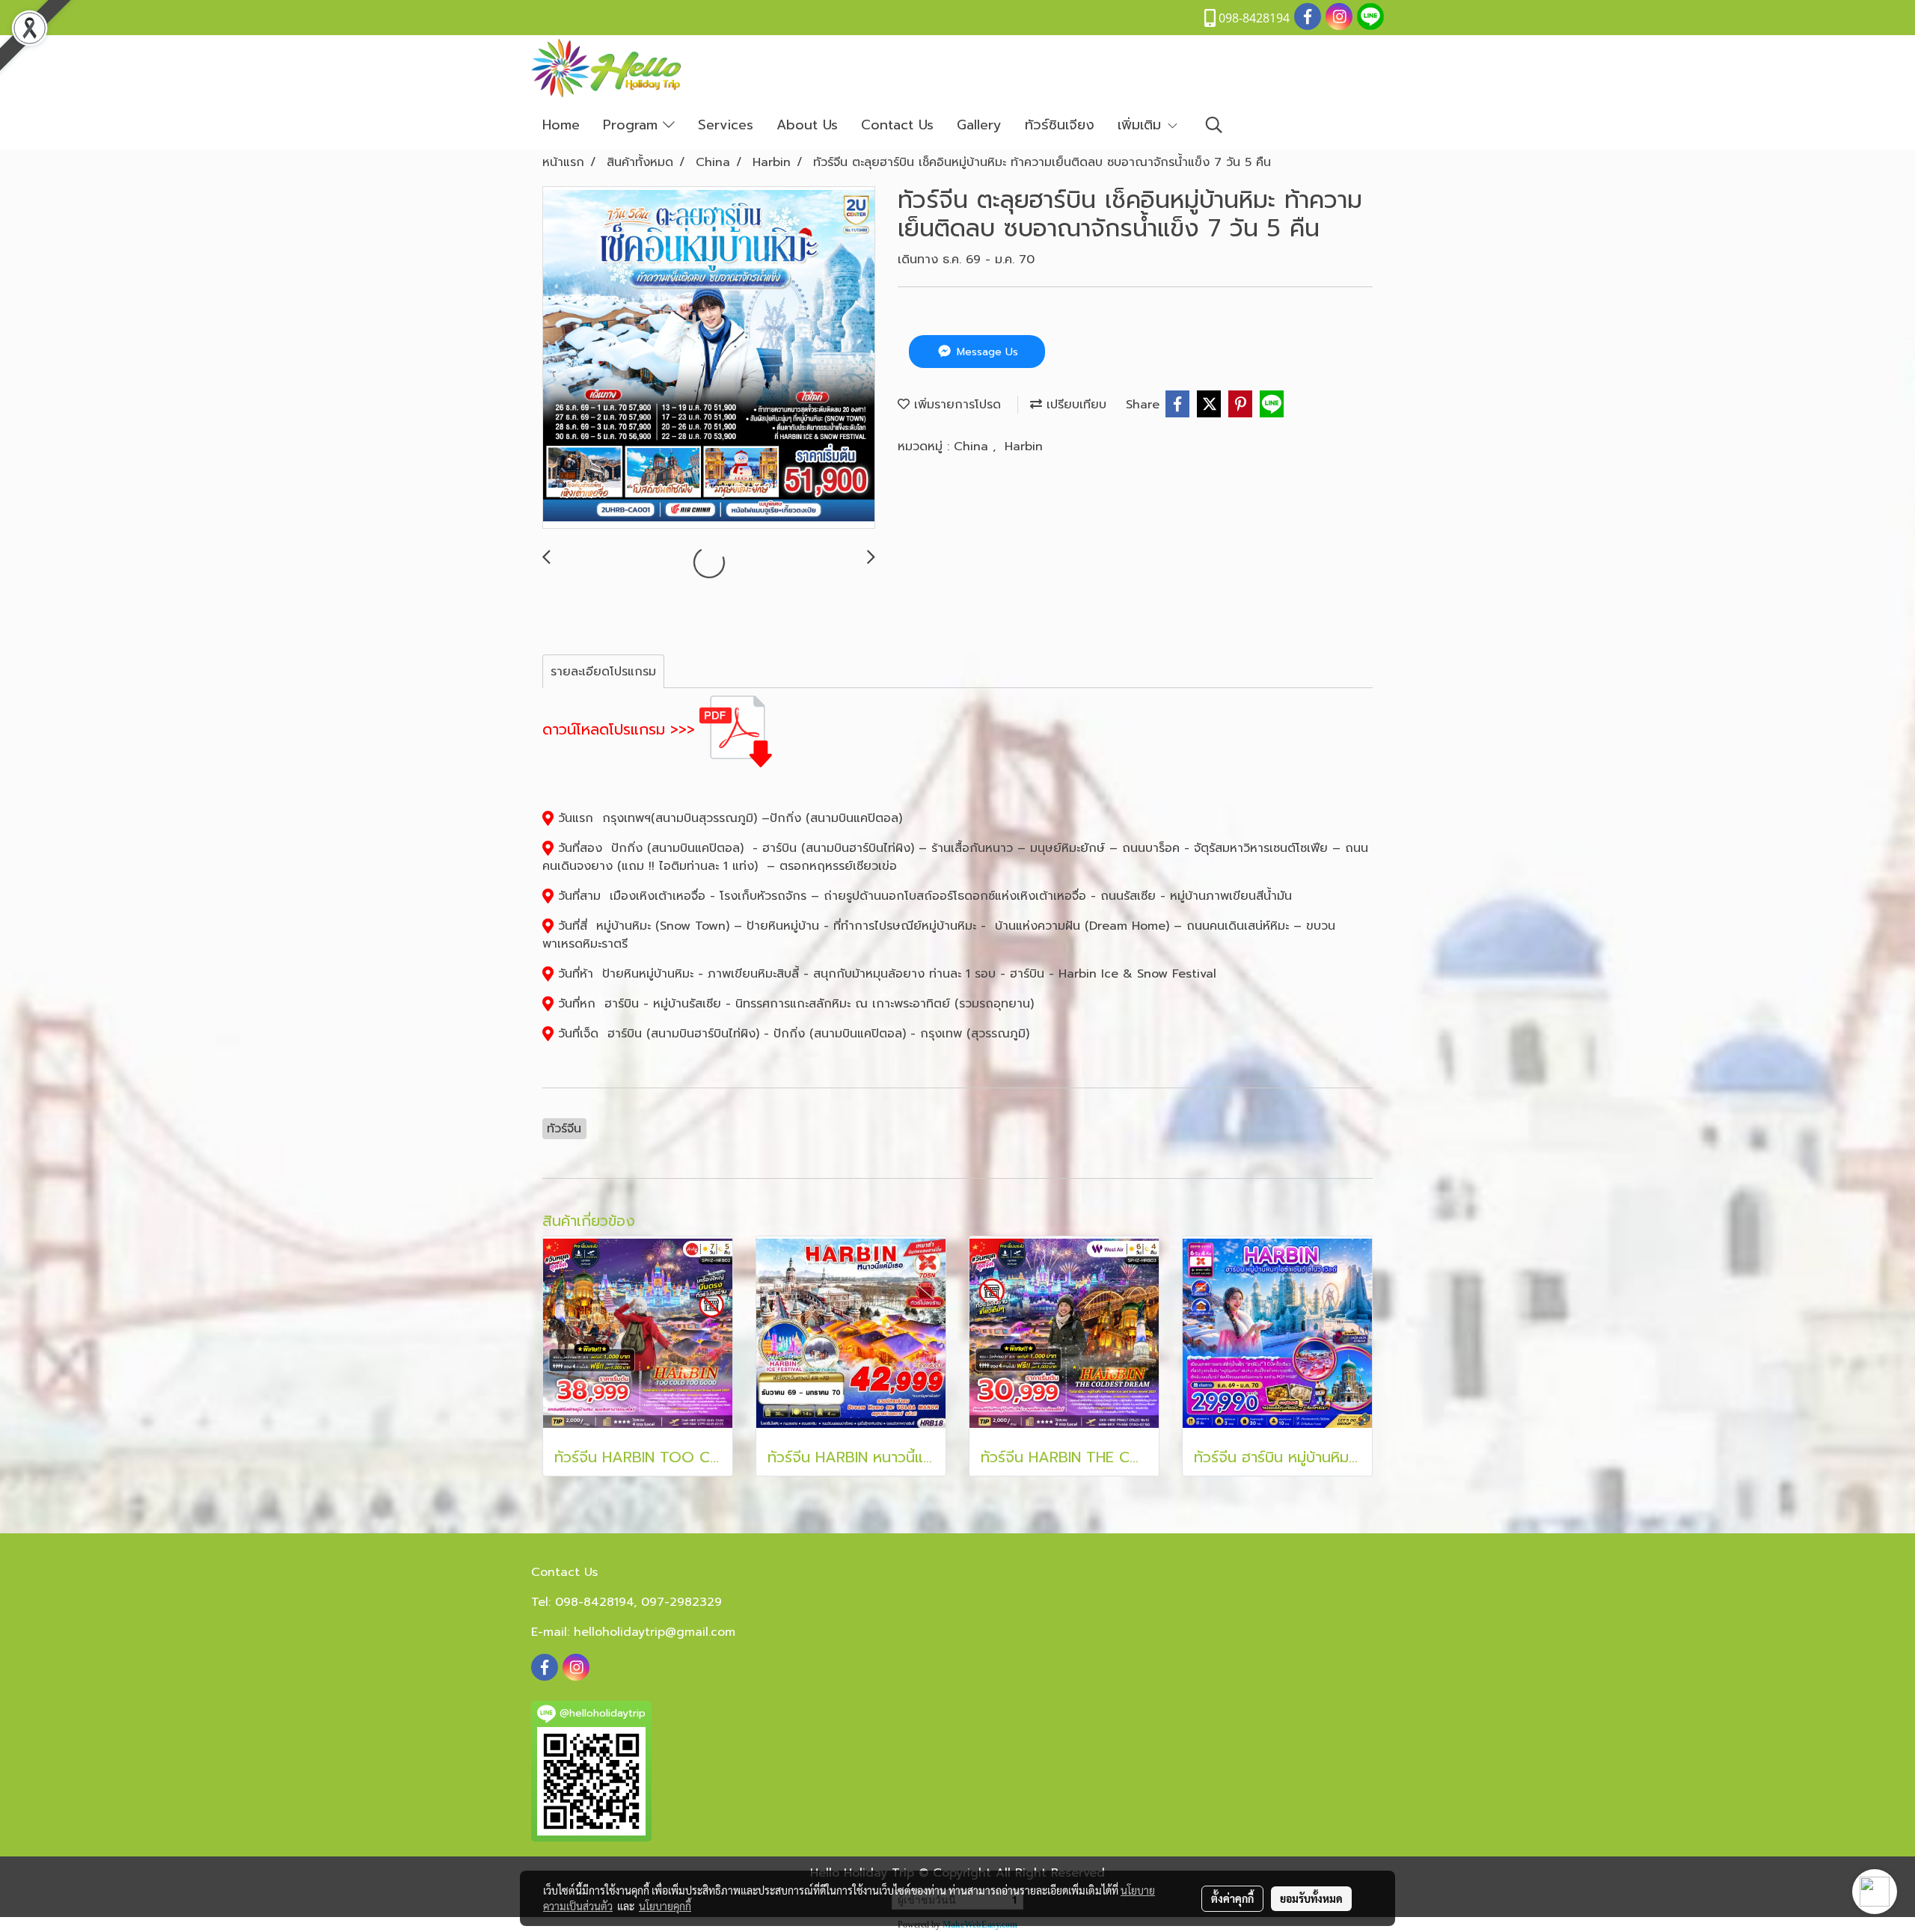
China (973, 447)
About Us (807, 125)
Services (726, 125)
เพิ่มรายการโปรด (955, 405)
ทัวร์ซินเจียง (1060, 125)
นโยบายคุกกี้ (665, 1906)
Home (561, 125)
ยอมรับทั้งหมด (1311, 1898)
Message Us (986, 352)
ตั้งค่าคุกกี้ (1232, 1898)
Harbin (1024, 447)
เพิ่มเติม (1142, 125)
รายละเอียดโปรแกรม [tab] (603, 672)
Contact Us (897, 125)
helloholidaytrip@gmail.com (655, 1632)
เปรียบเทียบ (1074, 405)
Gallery (979, 125)
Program (633, 125)
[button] (1214, 125)
